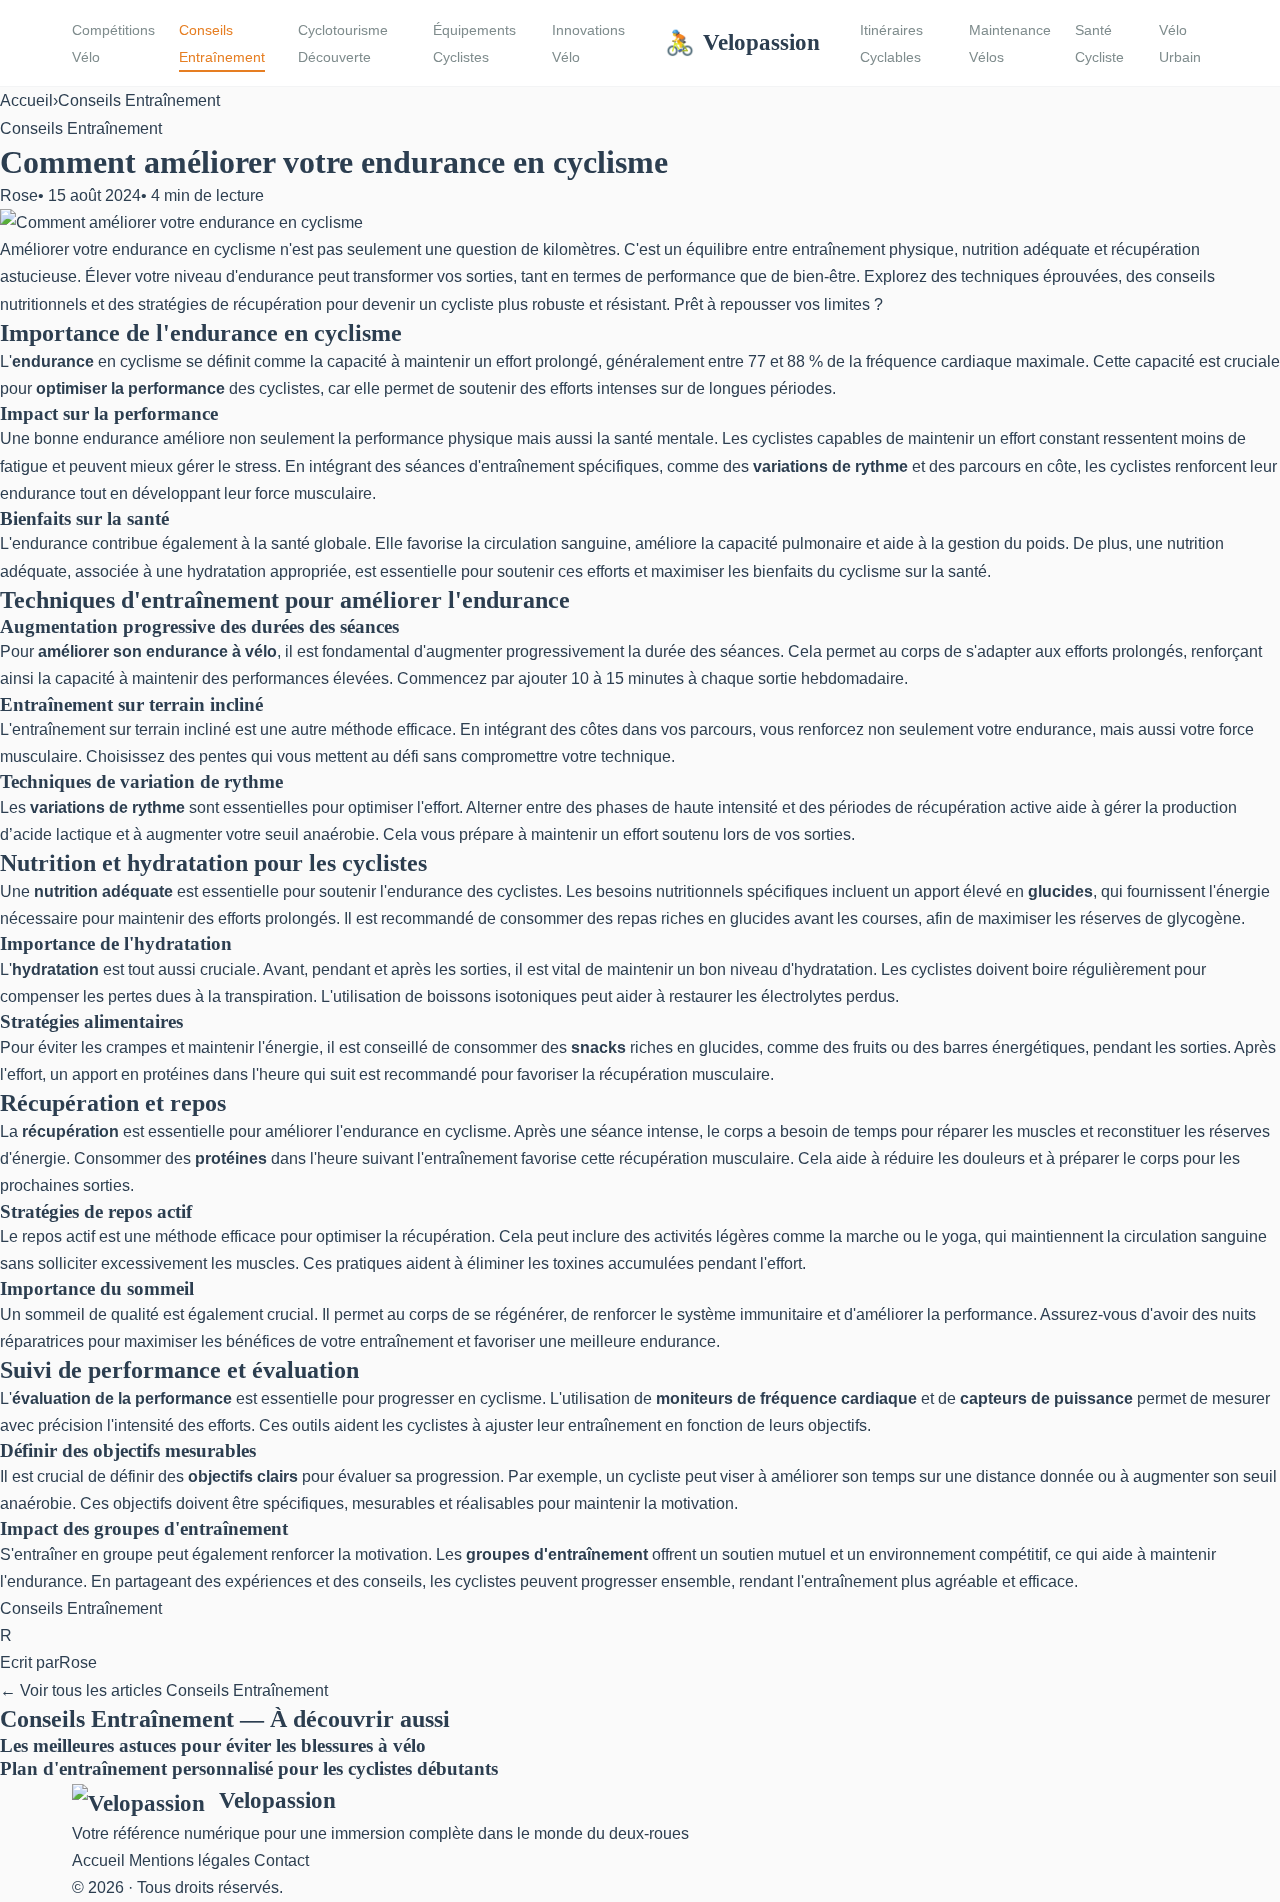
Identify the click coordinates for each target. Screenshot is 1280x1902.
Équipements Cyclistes (474, 43)
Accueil (26, 100)
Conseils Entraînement (222, 43)
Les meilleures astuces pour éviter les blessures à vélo (213, 1745)
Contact (281, 1860)
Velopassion (742, 42)
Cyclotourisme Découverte (343, 43)
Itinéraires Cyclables (891, 43)
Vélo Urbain (1180, 43)
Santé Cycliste (1099, 43)
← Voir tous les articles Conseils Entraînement (164, 1690)
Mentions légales (189, 1860)
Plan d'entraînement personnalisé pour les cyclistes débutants (249, 1768)
